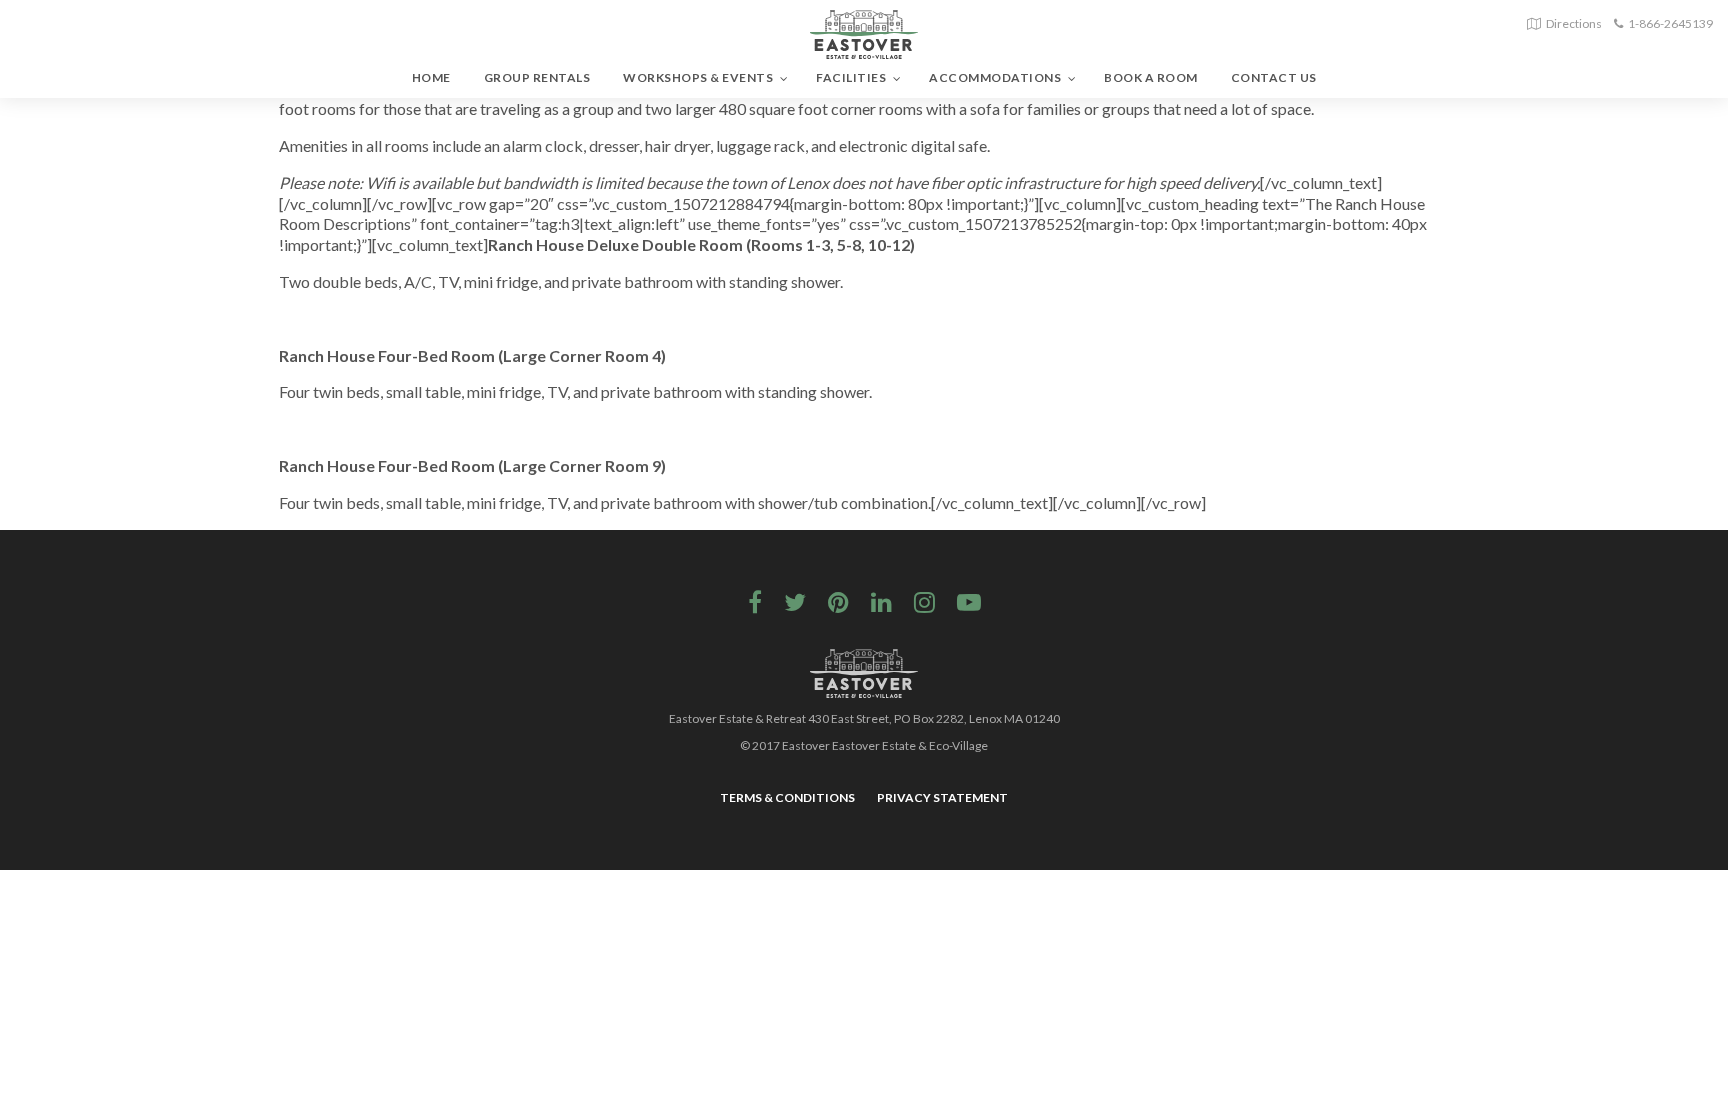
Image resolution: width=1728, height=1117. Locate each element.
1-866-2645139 (1670, 23)
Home (431, 77)
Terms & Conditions (787, 797)
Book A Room (1151, 77)
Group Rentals (537, 77)
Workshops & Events (698, 77)
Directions (1574, 23)
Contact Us (1274, 77)
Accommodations (995, 77)
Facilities (851, 77)
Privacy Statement (942, 797)
